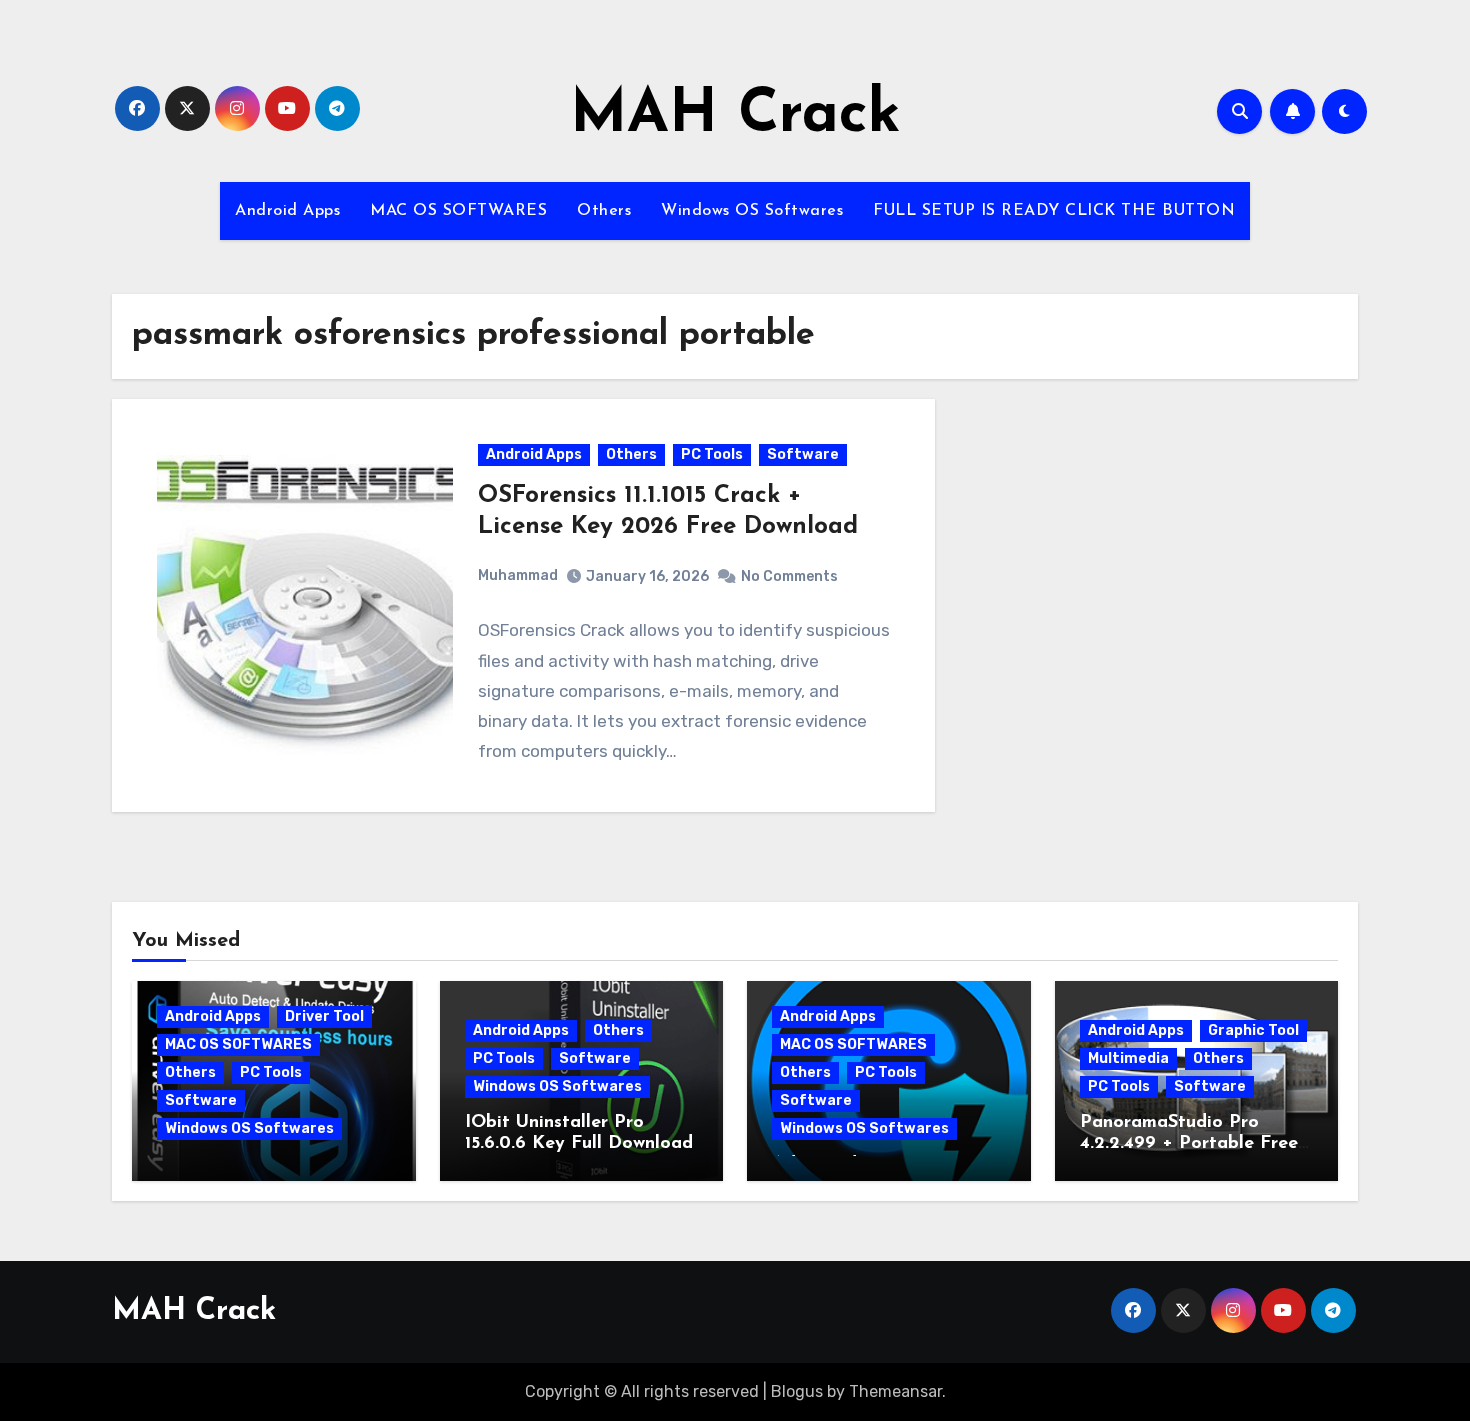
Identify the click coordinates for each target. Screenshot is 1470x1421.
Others (604, 211)
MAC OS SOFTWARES (458, 211)
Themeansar (895, 1391)
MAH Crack (735, 116)
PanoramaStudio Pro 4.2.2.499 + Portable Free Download (1189, 1144)
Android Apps (287, 211)
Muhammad (518, 575)
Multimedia (1128, 1058)
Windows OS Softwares (752, 211)
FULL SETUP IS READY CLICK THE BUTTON (1054, 211)
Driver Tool (324, 1016)
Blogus (797, 1391)
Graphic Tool (1253, 1030)
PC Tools (712, 454)
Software (803, 454)
